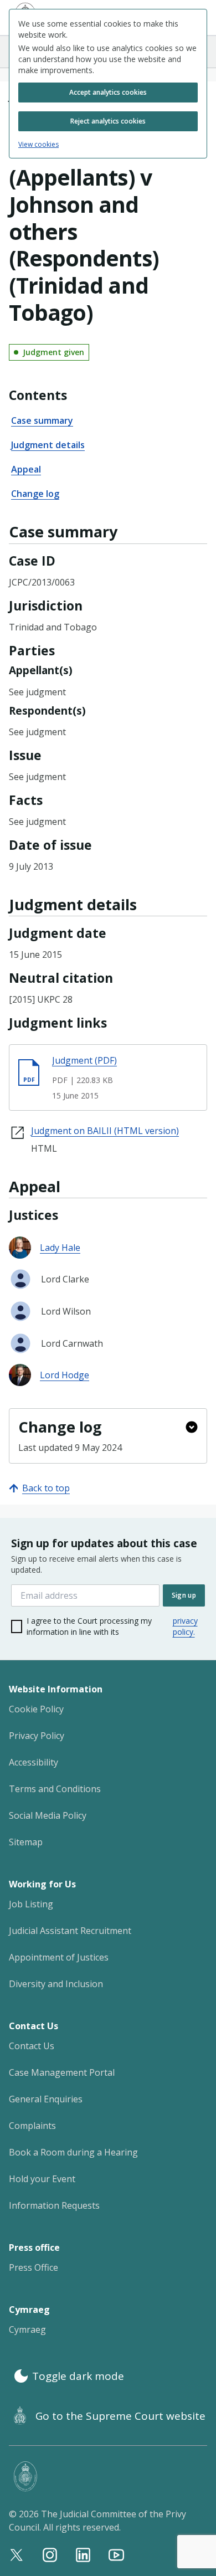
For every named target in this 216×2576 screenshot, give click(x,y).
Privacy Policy (37, 1736)
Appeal (26, 469)
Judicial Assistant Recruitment (70, 1931)
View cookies (38, 145)
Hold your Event (42, 2179)
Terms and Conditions (55, 1789)
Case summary (42, 420)
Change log (35, 494)
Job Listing (31, 1904)
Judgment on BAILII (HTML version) (105, 1131)
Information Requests (54, 2205)
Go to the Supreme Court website (120, 2416)
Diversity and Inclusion (56, 1984)
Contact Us (32, 2046)
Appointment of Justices (59, 1957)
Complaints (32, 2126)
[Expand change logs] (192, 1427)
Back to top (46, 1488)
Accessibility (34, 1762)
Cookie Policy (36, 1709)
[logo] (110, 2477)
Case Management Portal (62, 2072)
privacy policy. (185, 1626)
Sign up (184, 1595)
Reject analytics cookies (108, 121)
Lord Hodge (65, 1375)
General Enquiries (46, 2099)
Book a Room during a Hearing (73, 2152)
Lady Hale (60, 1248)
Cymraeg (27, 2329)
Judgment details (48, 445)
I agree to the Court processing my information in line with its (112, 1626)
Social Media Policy (48, 1815)
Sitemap (26, 1842)
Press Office (34, 2267)
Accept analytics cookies (108, 92)
